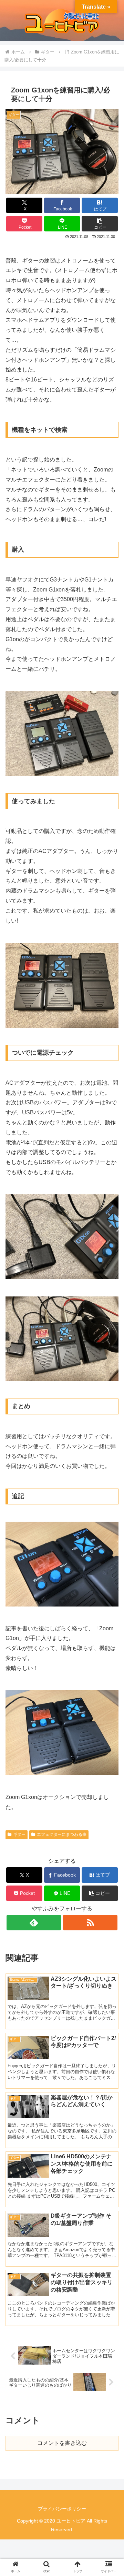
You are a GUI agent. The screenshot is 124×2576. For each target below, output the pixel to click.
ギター (19, 1834)
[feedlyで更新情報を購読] (34, 1923)
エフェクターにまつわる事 (62, 1834)
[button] (100, 224)
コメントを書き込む (62, 2443)
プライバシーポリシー (62, 2509)
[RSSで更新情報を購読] (90, 1923)
